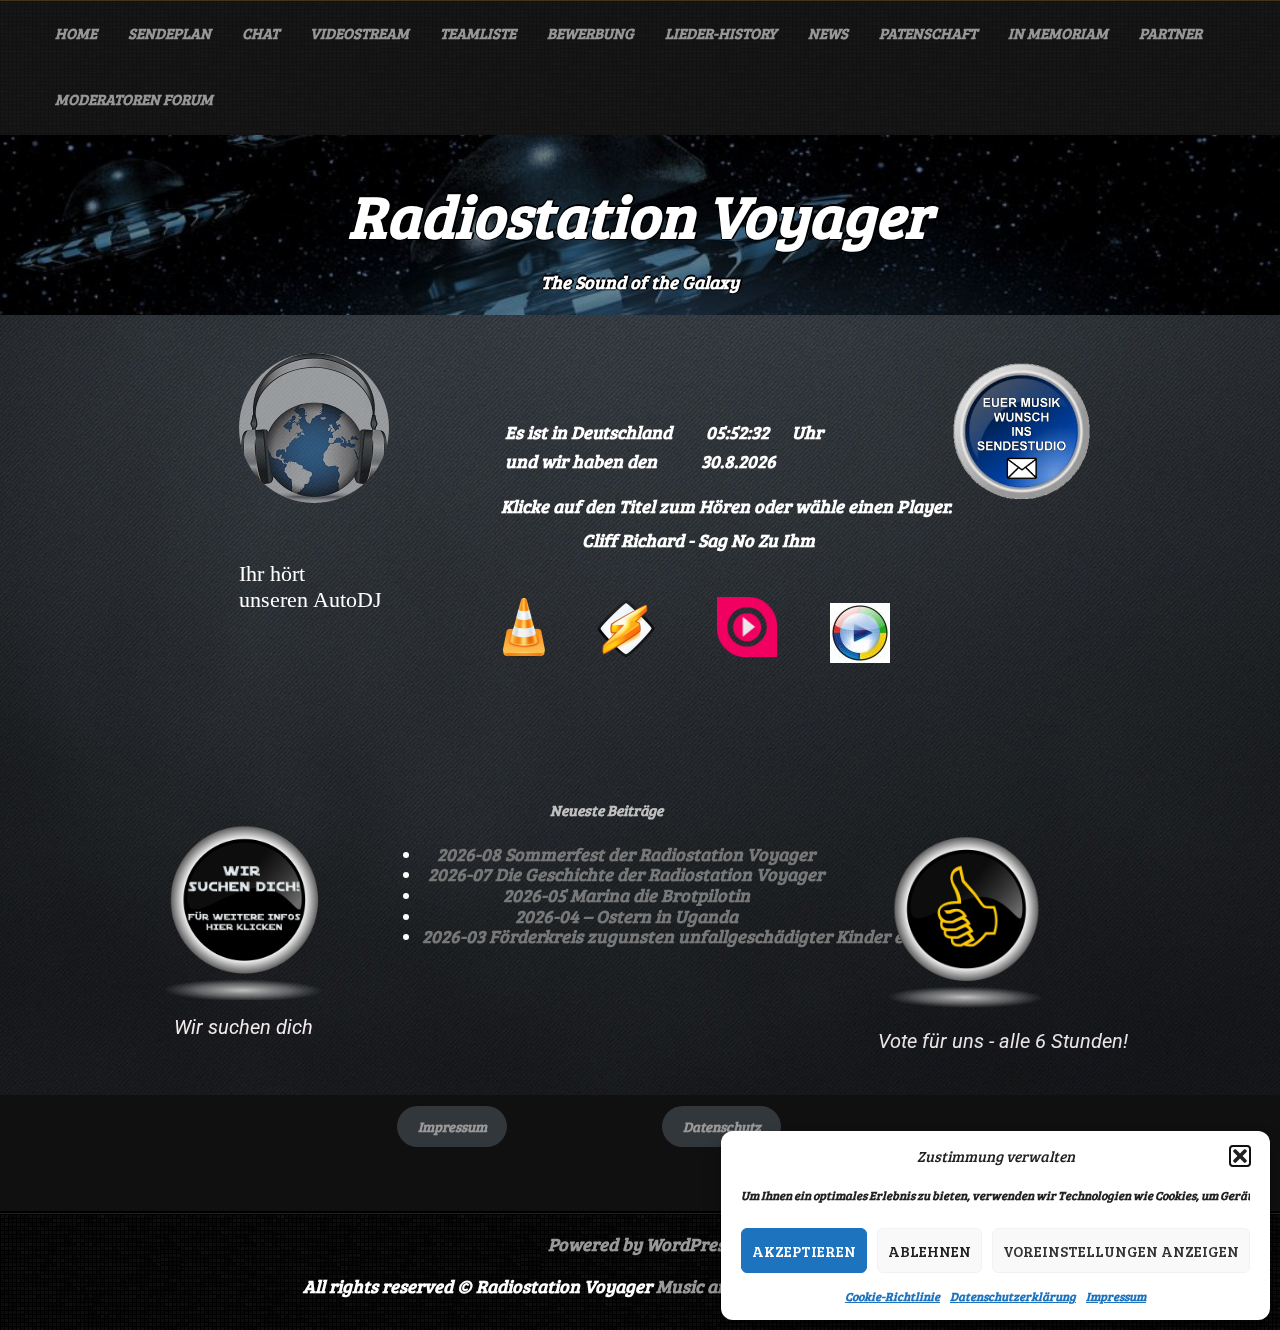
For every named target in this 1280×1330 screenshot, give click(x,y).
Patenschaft (928, 33)
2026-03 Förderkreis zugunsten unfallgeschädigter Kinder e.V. (670, 936)
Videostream (359, 33)
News (828, 33)
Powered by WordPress (640, 1244)
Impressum (1116, 1296)
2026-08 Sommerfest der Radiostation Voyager (626, 854)
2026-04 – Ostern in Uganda (626, 916)
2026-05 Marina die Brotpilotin (626, 895)
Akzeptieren (804, 1251)
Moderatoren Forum (134, 99)
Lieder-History (721, 33)
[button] (1240, 1156)
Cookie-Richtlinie (892, 1296)
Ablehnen (929, 1251)
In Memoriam (1058, 33)
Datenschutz (722, 1126)
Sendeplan (169, 33)
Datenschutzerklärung (1013, 1296)
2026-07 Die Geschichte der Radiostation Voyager (626, 874)
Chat (260, 33)
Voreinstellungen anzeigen (1121, 1251)
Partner (1170, 33)
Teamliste (478, 33)
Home (76, 33)
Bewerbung (590, 33)
